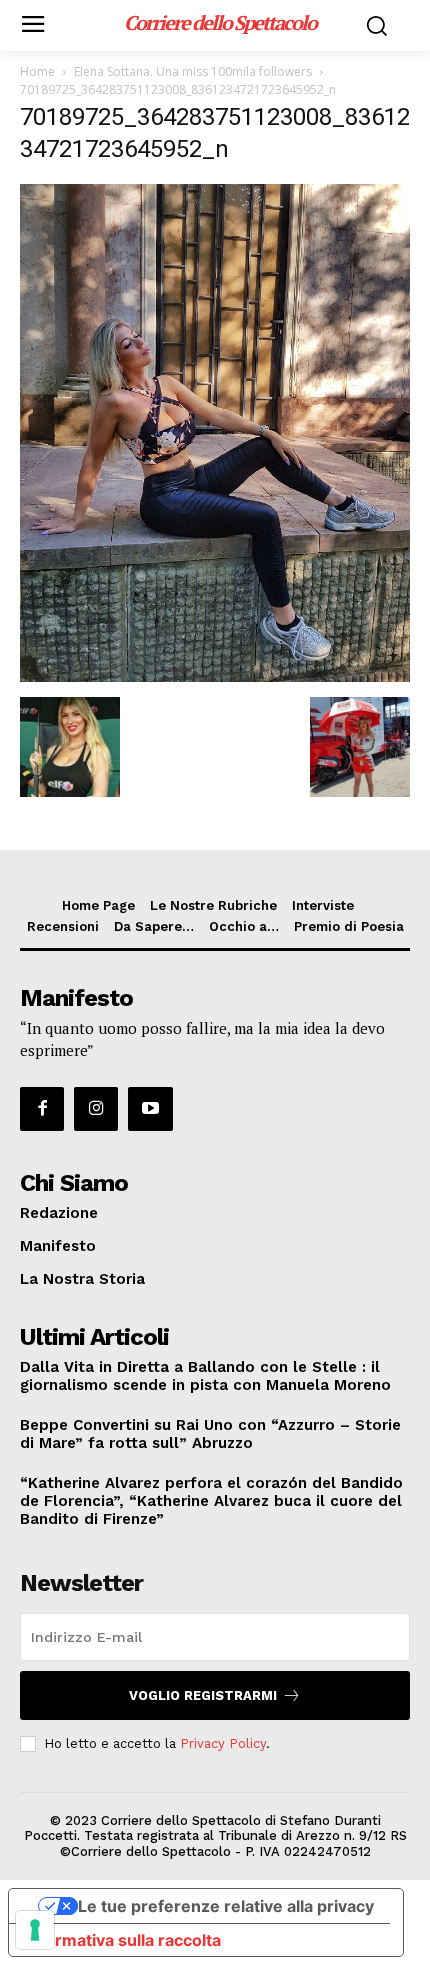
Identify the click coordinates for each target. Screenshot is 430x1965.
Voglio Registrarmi (203, 1695)
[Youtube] (150, 1109)
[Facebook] (42, 1109)
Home (37, 71)
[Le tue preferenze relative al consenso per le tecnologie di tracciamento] (35, 1930)
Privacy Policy (223, 1743)
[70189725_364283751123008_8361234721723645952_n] (215, 676)
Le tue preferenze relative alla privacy (226, 1906)
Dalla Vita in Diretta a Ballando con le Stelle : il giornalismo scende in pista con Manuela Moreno (205, 1376)
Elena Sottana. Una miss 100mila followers (193, 71)
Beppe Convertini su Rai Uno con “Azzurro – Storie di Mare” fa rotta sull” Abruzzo (210, 1434)
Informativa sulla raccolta (123, 1940)
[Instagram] (96, 1109)
